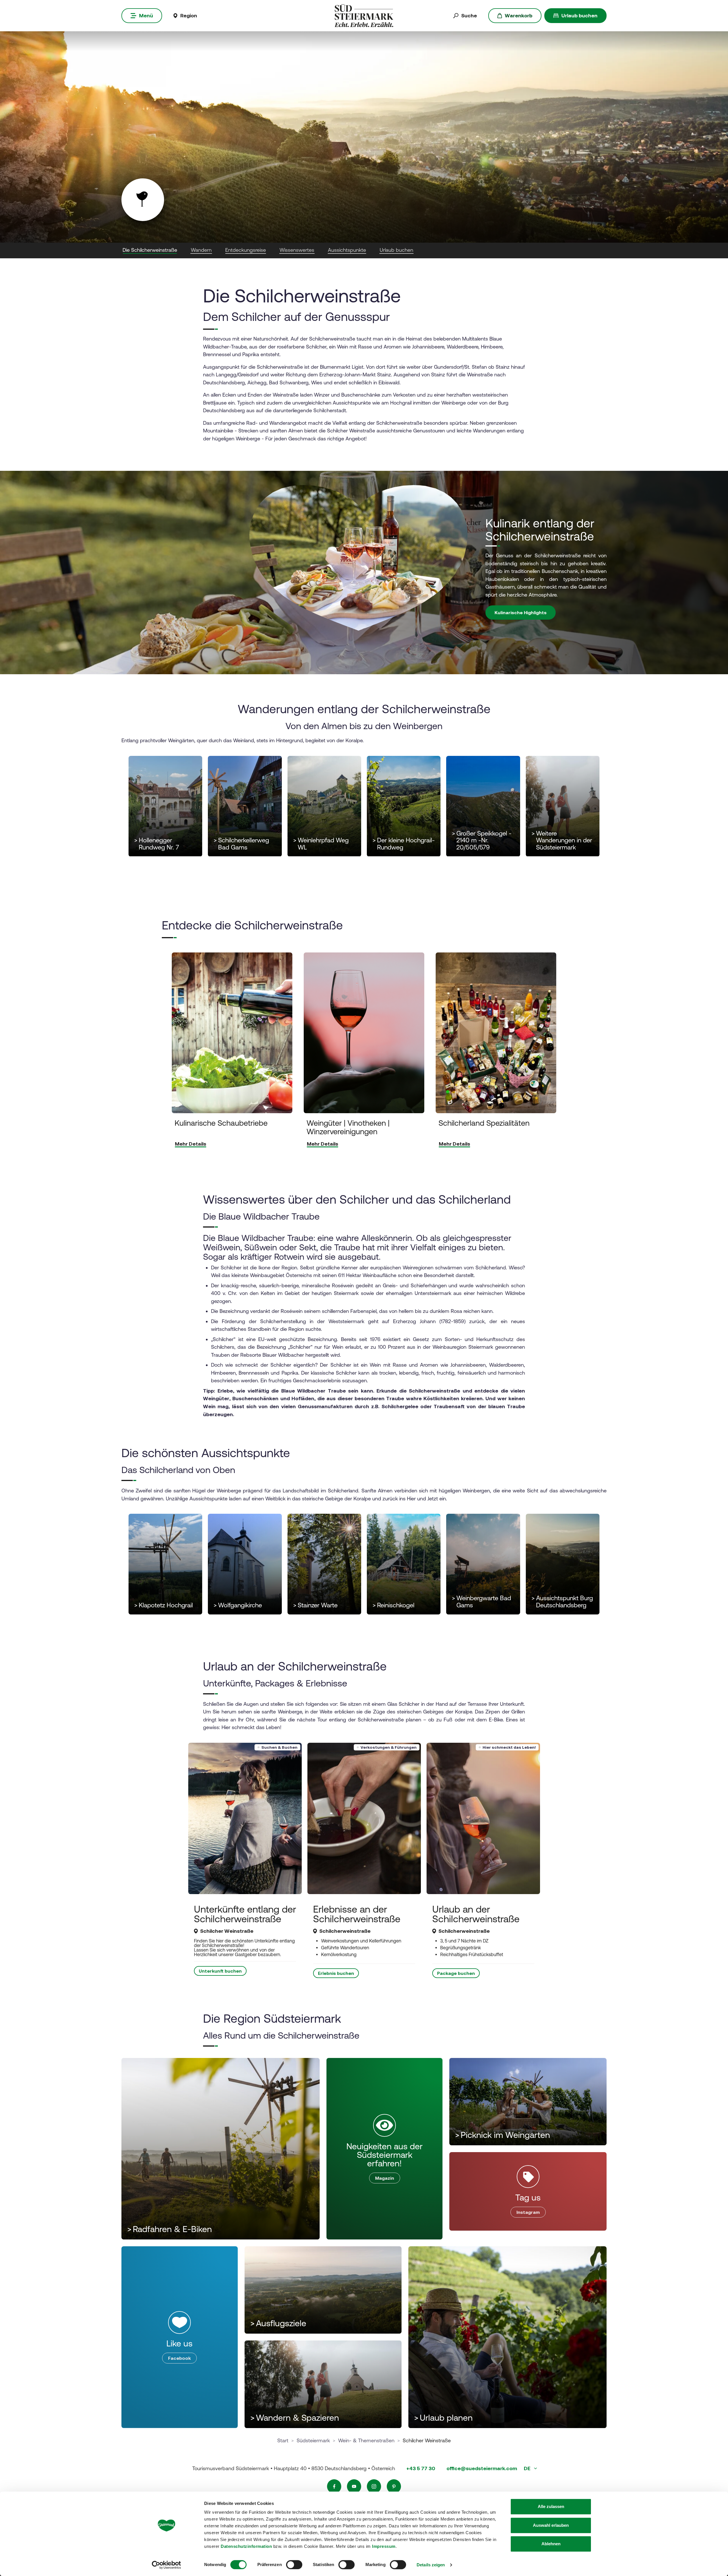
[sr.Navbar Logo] (364, 15)
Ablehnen (551, 2544)
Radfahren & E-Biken (169, 2229)
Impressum (384, 2546)
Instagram (528, 2212)
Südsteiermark (313, 2440)
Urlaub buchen (579, 16)
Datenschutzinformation (246, 2546)
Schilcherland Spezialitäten (484, 1123)
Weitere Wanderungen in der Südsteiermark (562, 840)
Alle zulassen (551, 2506)
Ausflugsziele (278, 2323)
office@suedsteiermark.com (482, 2468)
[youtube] (354, 2486)
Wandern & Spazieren (295, 2418)
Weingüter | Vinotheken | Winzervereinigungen (348, 1127)
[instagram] (374, 2486)
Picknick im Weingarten (502, 2135)
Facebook (179, 2358)
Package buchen (456, 1973)
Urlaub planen (443, 2418)
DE (528, 2468)
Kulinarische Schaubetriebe (221, 1123)
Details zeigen (431, 2565)
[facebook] (334, 2486)
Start (283, 2440)
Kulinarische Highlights (521, 612)
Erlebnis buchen (336, 1973)
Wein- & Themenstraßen (366, 2440)
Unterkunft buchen (220, 1971)
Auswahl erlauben (551, 2525)
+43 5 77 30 (421, 2468)
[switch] (294, 2565)
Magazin (385, 2178)
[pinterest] (394, 2486)
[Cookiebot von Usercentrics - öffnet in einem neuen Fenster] (167, 2565)
